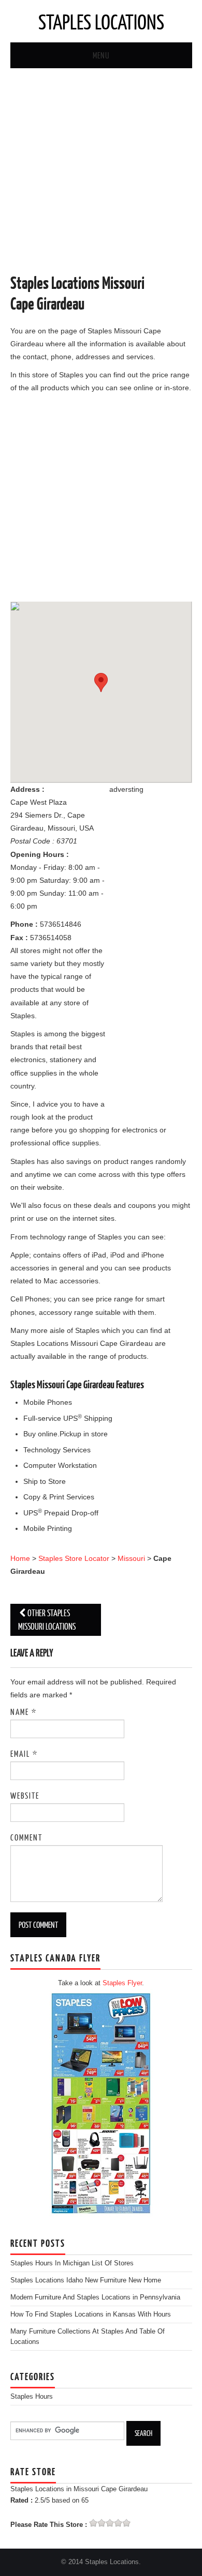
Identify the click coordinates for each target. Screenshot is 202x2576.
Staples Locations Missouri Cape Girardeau (77, 293)
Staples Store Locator (74, 1558)
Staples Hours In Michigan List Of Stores (72, 2263)
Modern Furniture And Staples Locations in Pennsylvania (95, 2297)
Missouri (131, 1558)
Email (24, 1753)
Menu (101, 55)
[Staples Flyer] (101, 2103)
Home (20, 1558)
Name (24, 1712)
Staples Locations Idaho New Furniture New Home (86, 2280)
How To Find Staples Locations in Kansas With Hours (91, 2314)
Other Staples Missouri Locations (47, 1620)
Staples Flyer (122, 1983)
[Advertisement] (101, 172)
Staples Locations (101, 21)
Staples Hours (32, 2397)
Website (25, 1795)
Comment (26, 1837)
